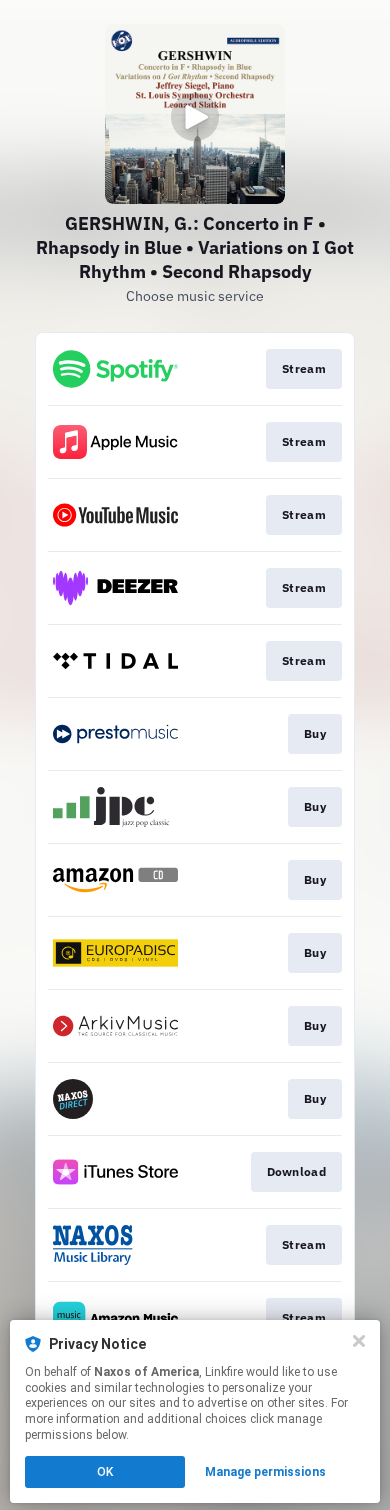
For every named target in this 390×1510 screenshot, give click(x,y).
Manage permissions (265, 1472)
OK (105, 1472)
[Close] (359, 1341)
